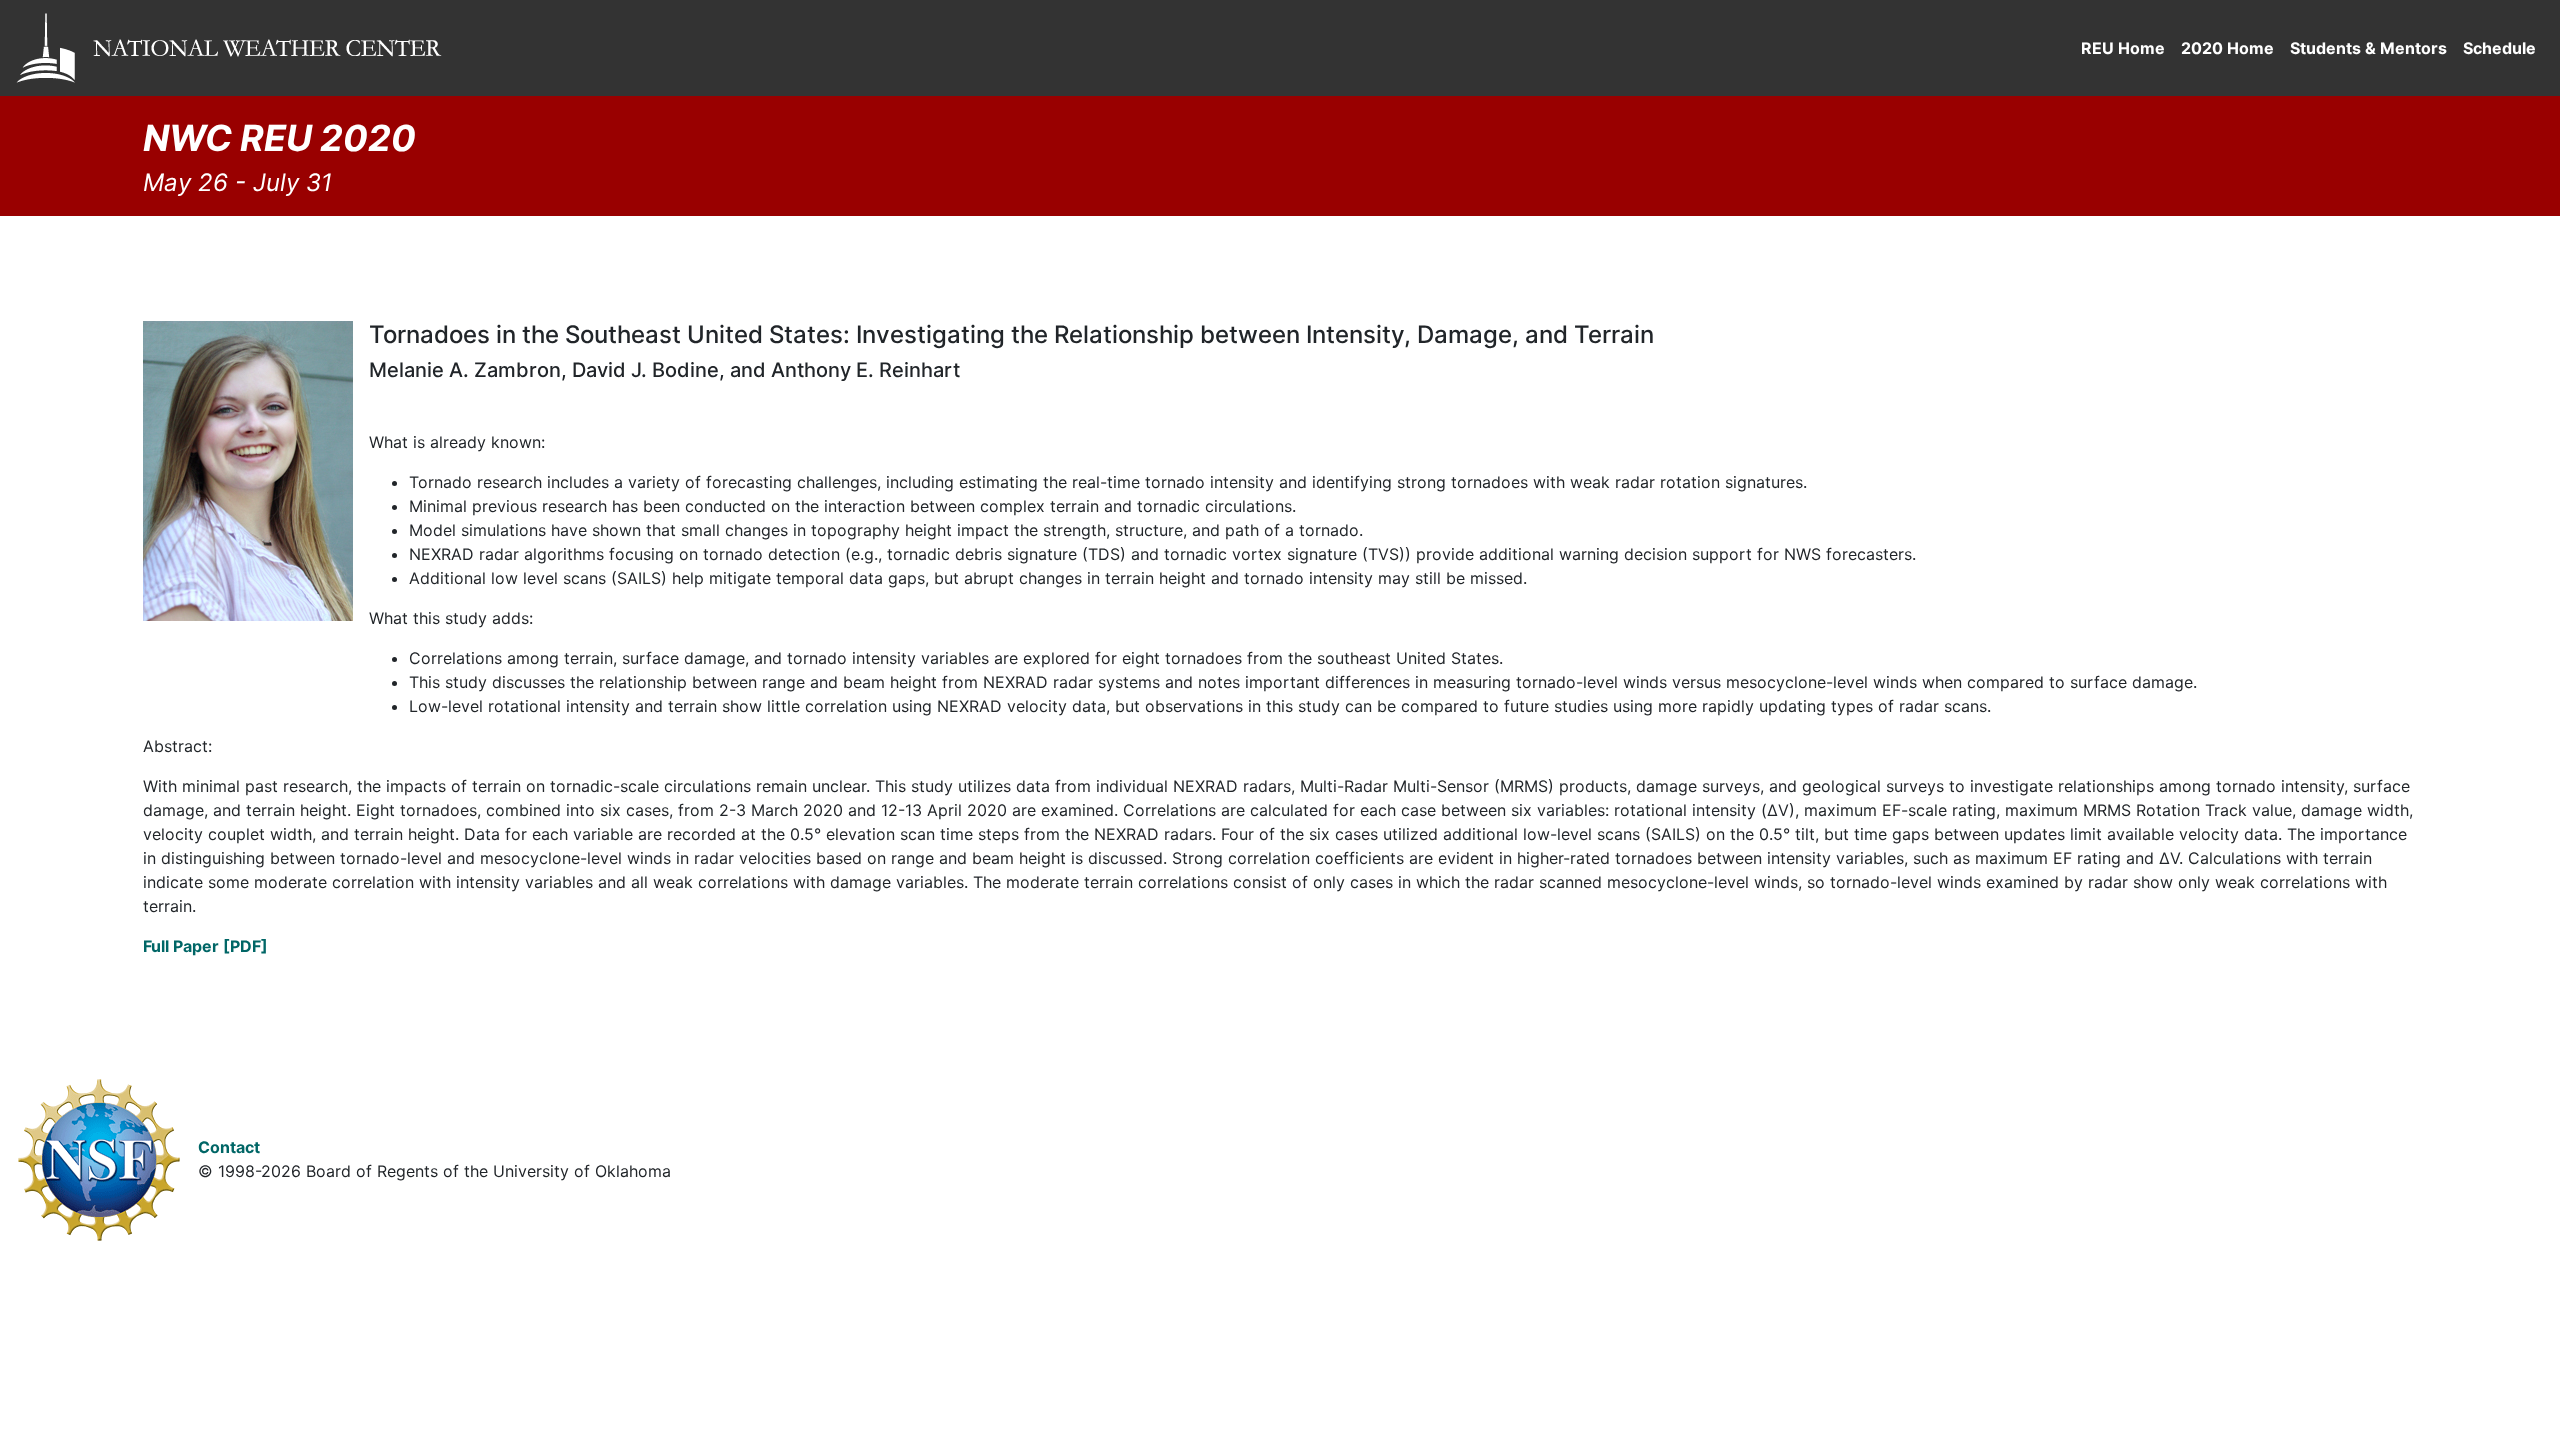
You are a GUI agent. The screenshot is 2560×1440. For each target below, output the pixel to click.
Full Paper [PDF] (205, 946)
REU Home (2123, 48)
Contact (229, 1147)
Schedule (2499, 48)
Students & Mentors (2368, 48)
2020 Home (2227, 48)
